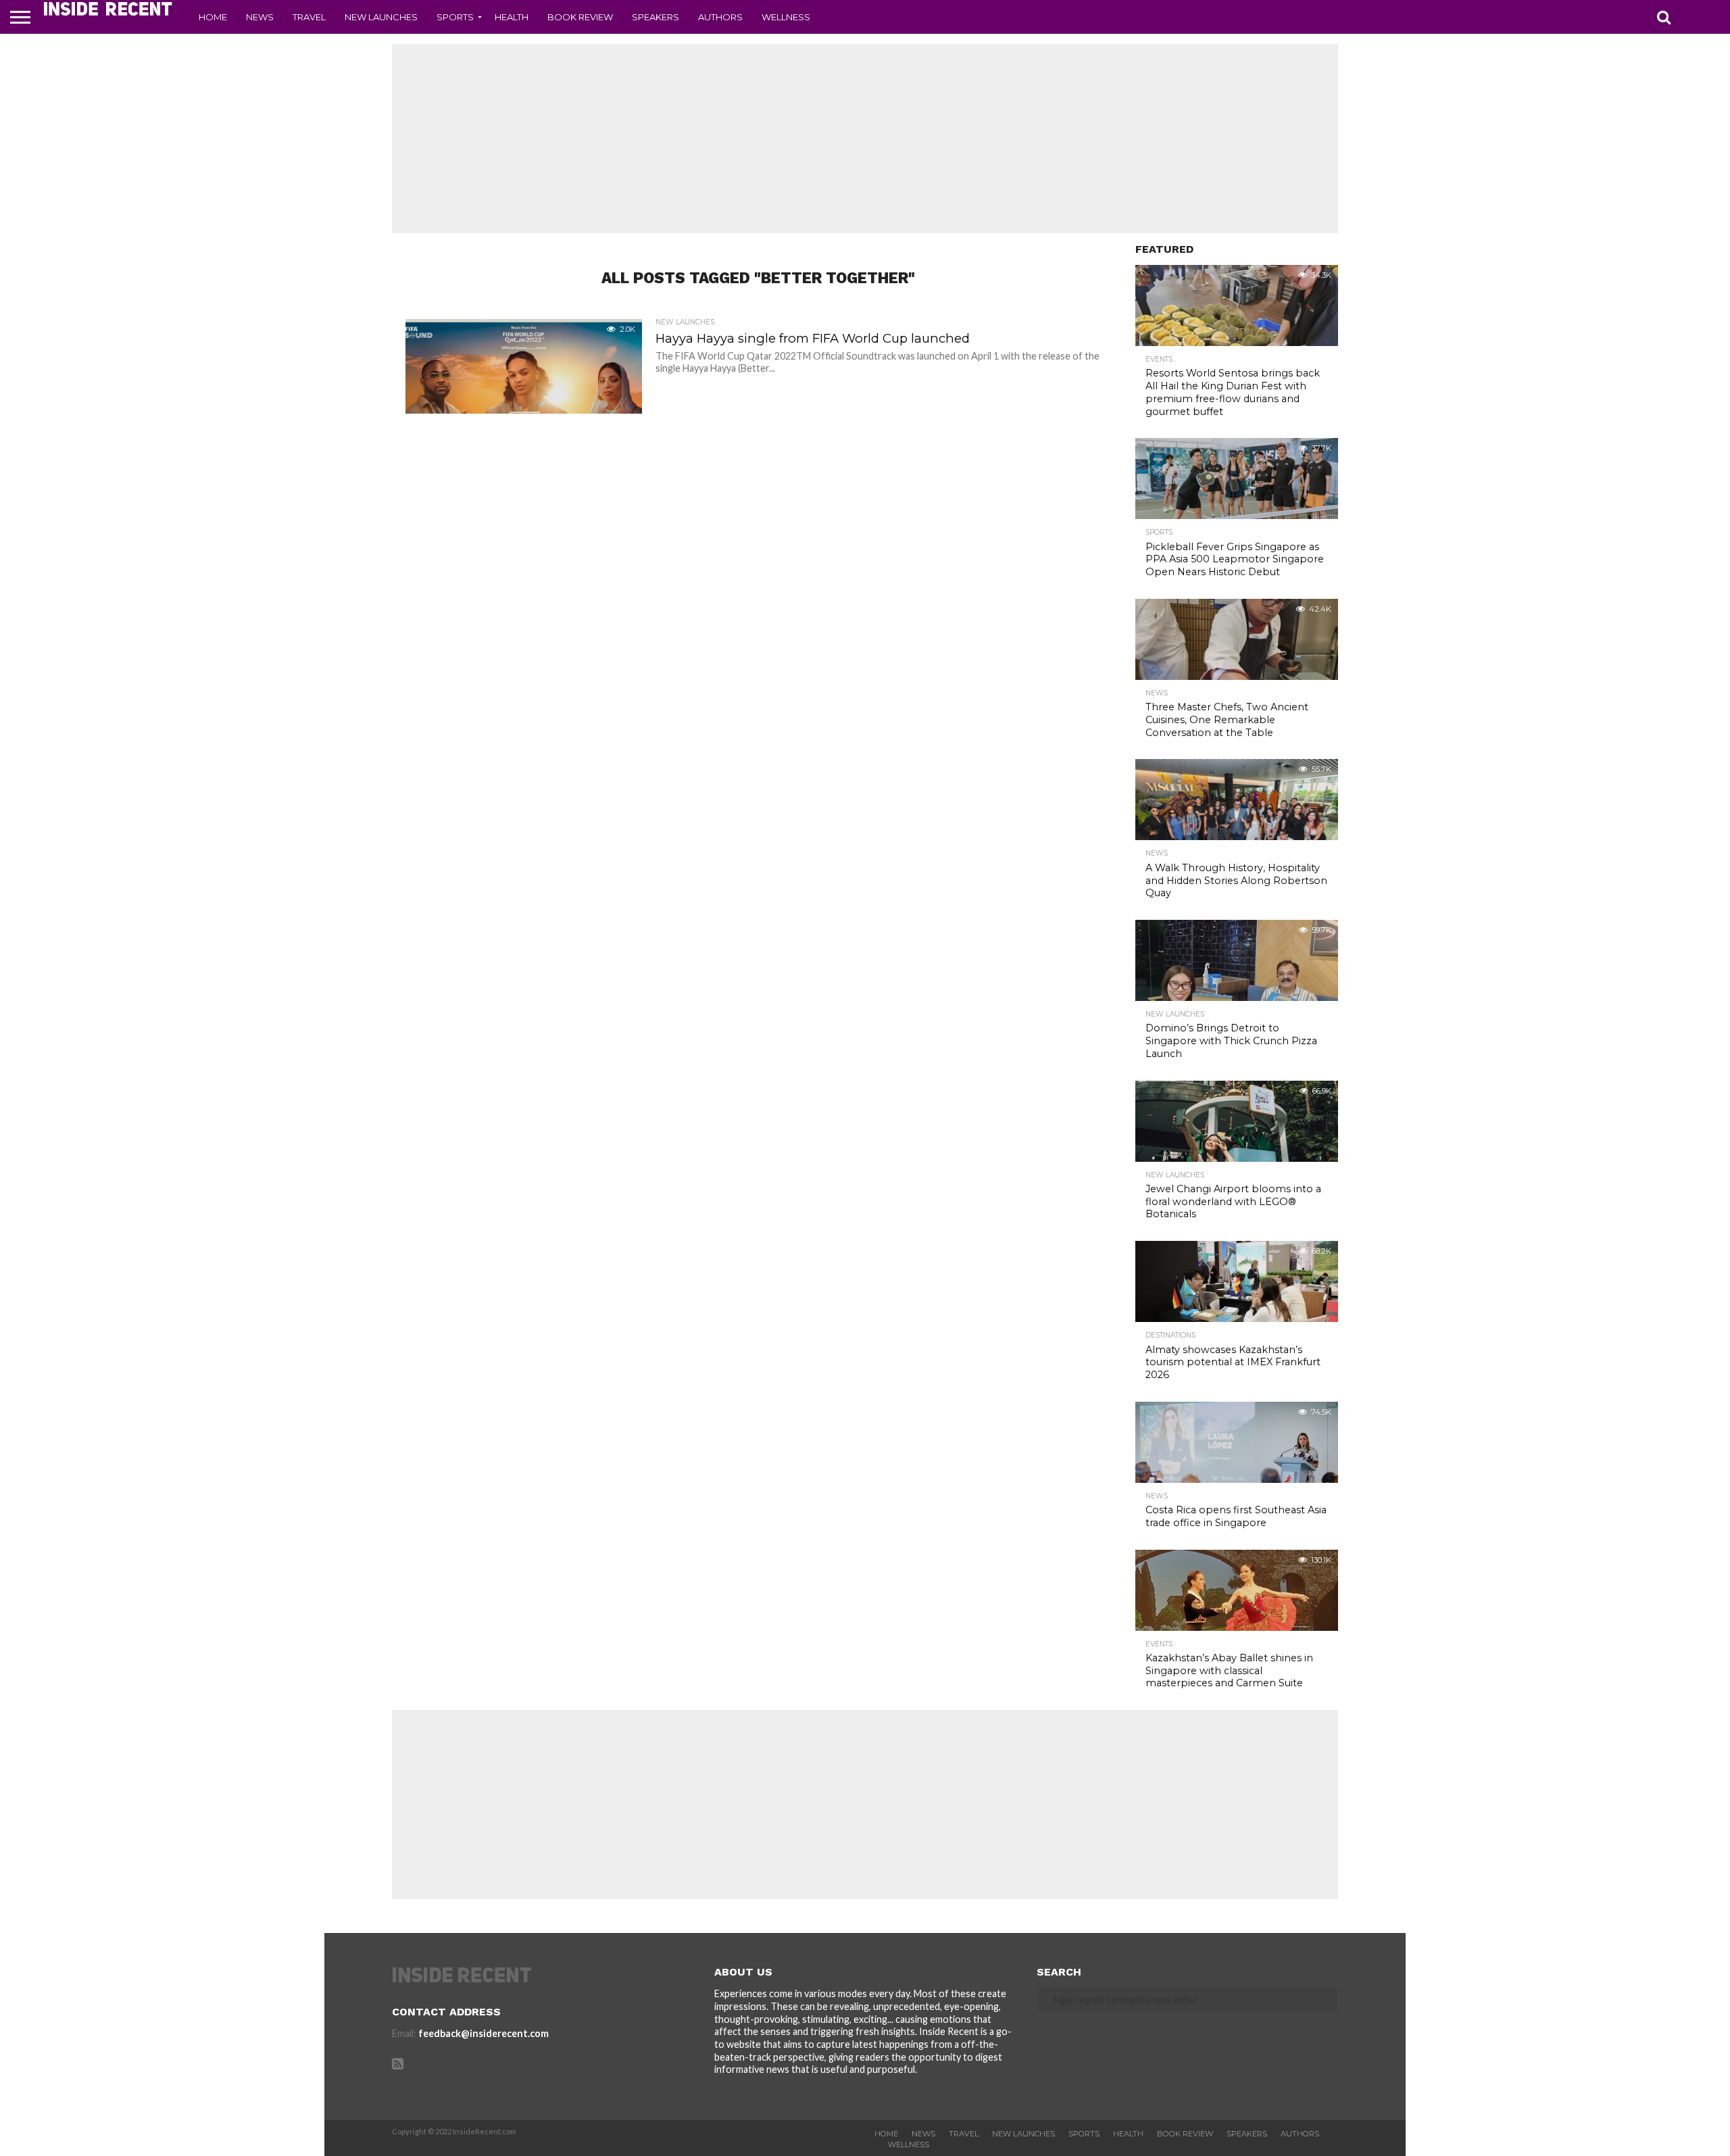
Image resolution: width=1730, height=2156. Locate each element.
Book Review (580, 17)
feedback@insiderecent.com (484, 2033)
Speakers (656, 17)
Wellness (786, 17)
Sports (455, 17)
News (260, 17)
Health (512, 17)
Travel (309, 17)
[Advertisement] (865, 139)
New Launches (381, 17)
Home (213, 17)
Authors (720, 17)
